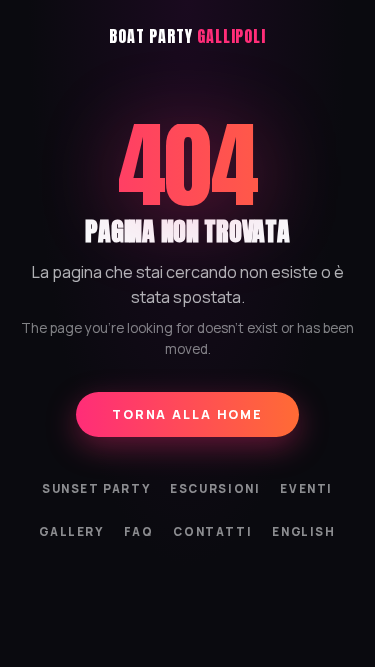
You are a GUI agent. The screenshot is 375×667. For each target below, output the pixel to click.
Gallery (71, 531)
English (303, 531)
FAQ (139, 531)
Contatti (212, 531)
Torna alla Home (187, 414)
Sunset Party (96, 488)
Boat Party (187, 36)
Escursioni (215, 488)
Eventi (306, 488)
